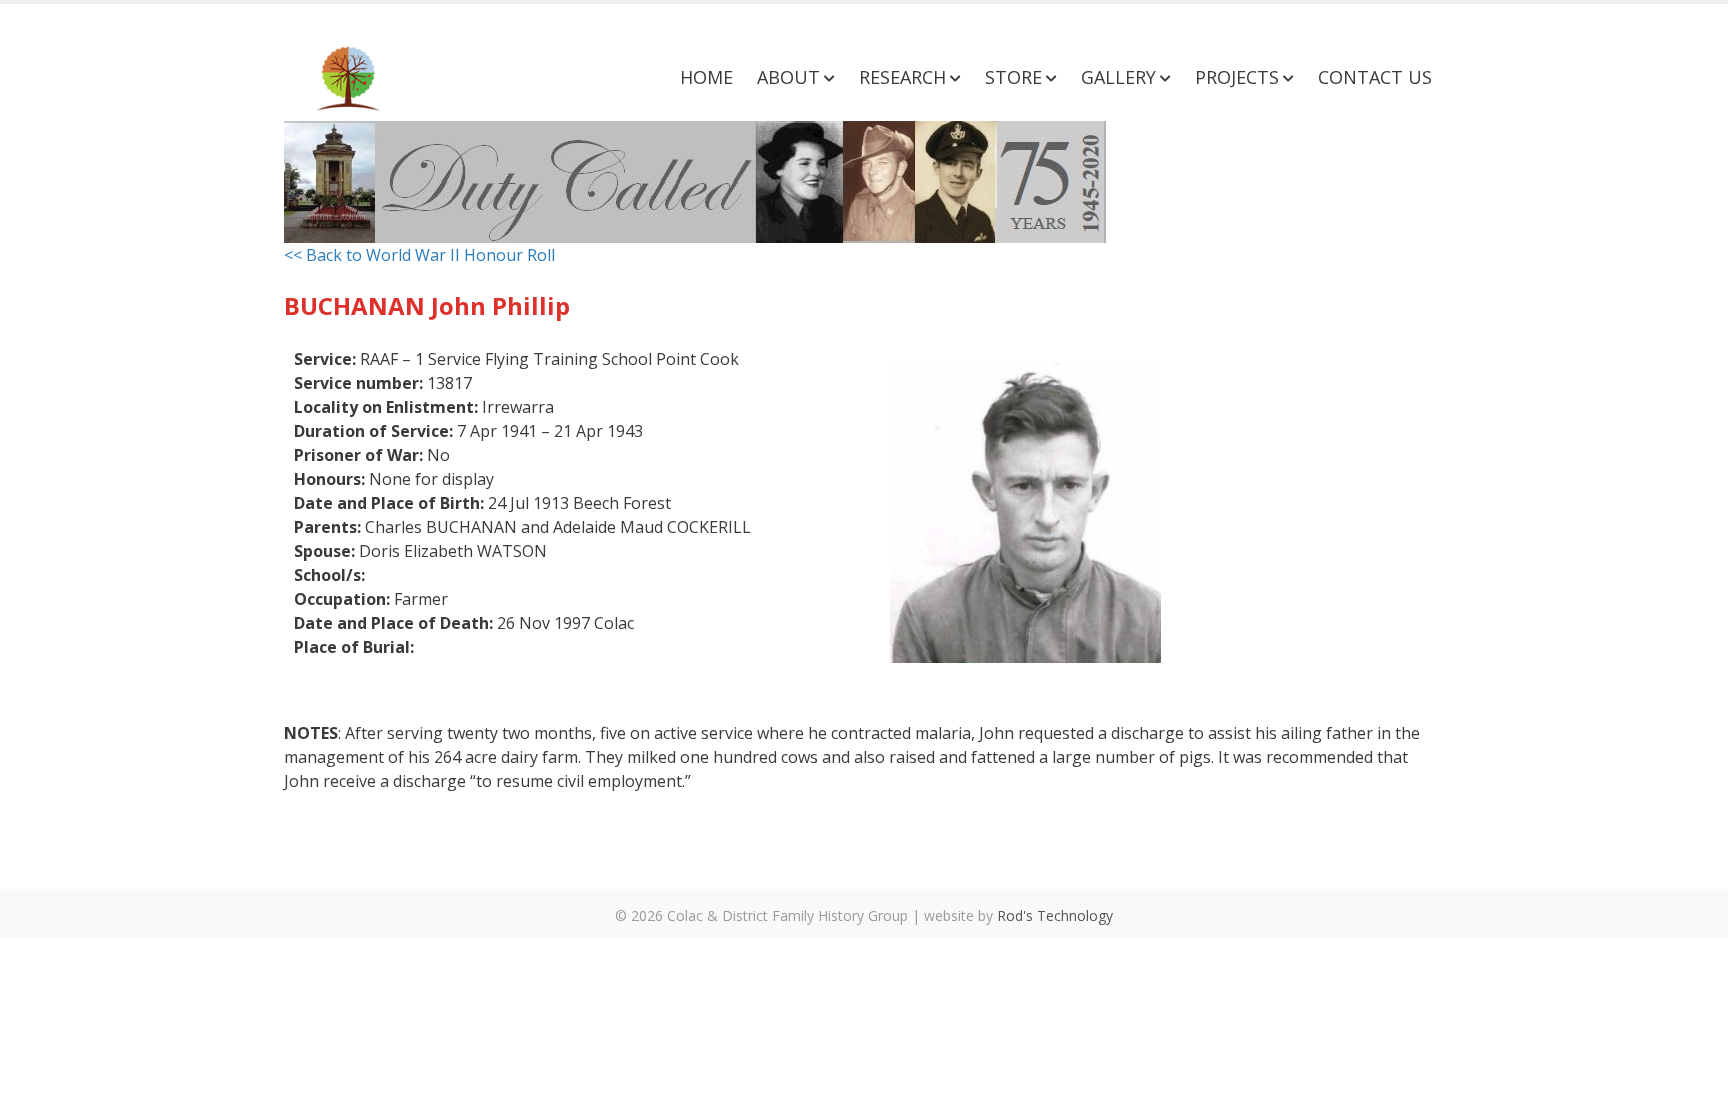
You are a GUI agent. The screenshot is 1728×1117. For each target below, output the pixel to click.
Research (902, 77)
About (788, 77)
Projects (1237, 77)
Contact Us (1375, 77)
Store (1013, 77)
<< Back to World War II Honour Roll (419, 255)
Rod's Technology (1055, 915)
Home (706, 77)
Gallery (1118, 77)
